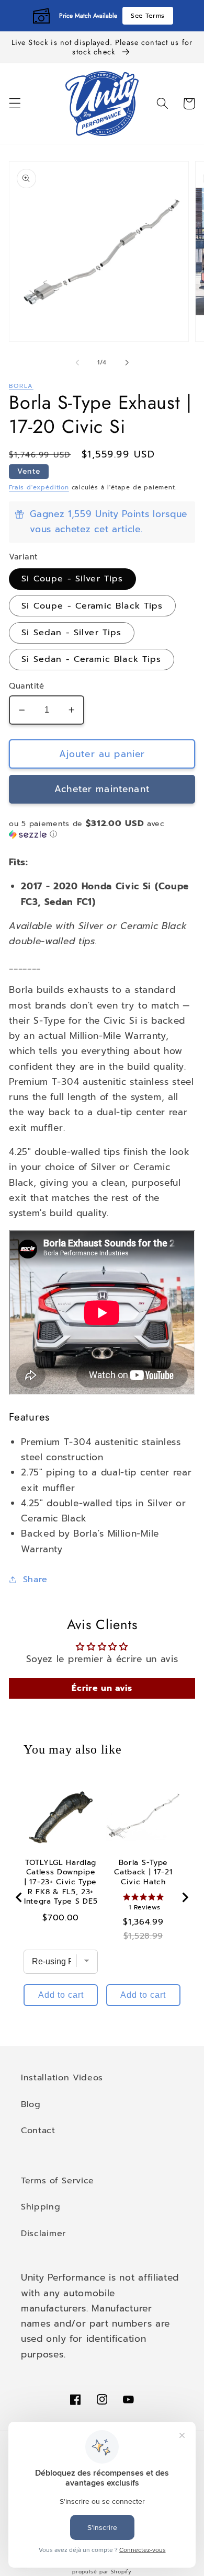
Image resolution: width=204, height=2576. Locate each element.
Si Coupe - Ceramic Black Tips (92, 606)
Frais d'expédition (39, 487)
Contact (38, 2130)
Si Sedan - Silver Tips (71, 632)
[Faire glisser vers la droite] (127, 362)
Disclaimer (43, 2233)
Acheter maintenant (102, 789)
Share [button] (35, 1579)
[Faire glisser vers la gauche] (77, 362)
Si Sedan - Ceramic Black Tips (91, 659)
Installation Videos (62, 2077)
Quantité (27, 686)
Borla (21, 386)
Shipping (41, 2207)
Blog (31, 2104)
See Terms (148, 16)
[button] (15, 104)
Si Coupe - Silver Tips (72, 579)
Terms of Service (58, 2180)
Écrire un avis (102, 1688)
